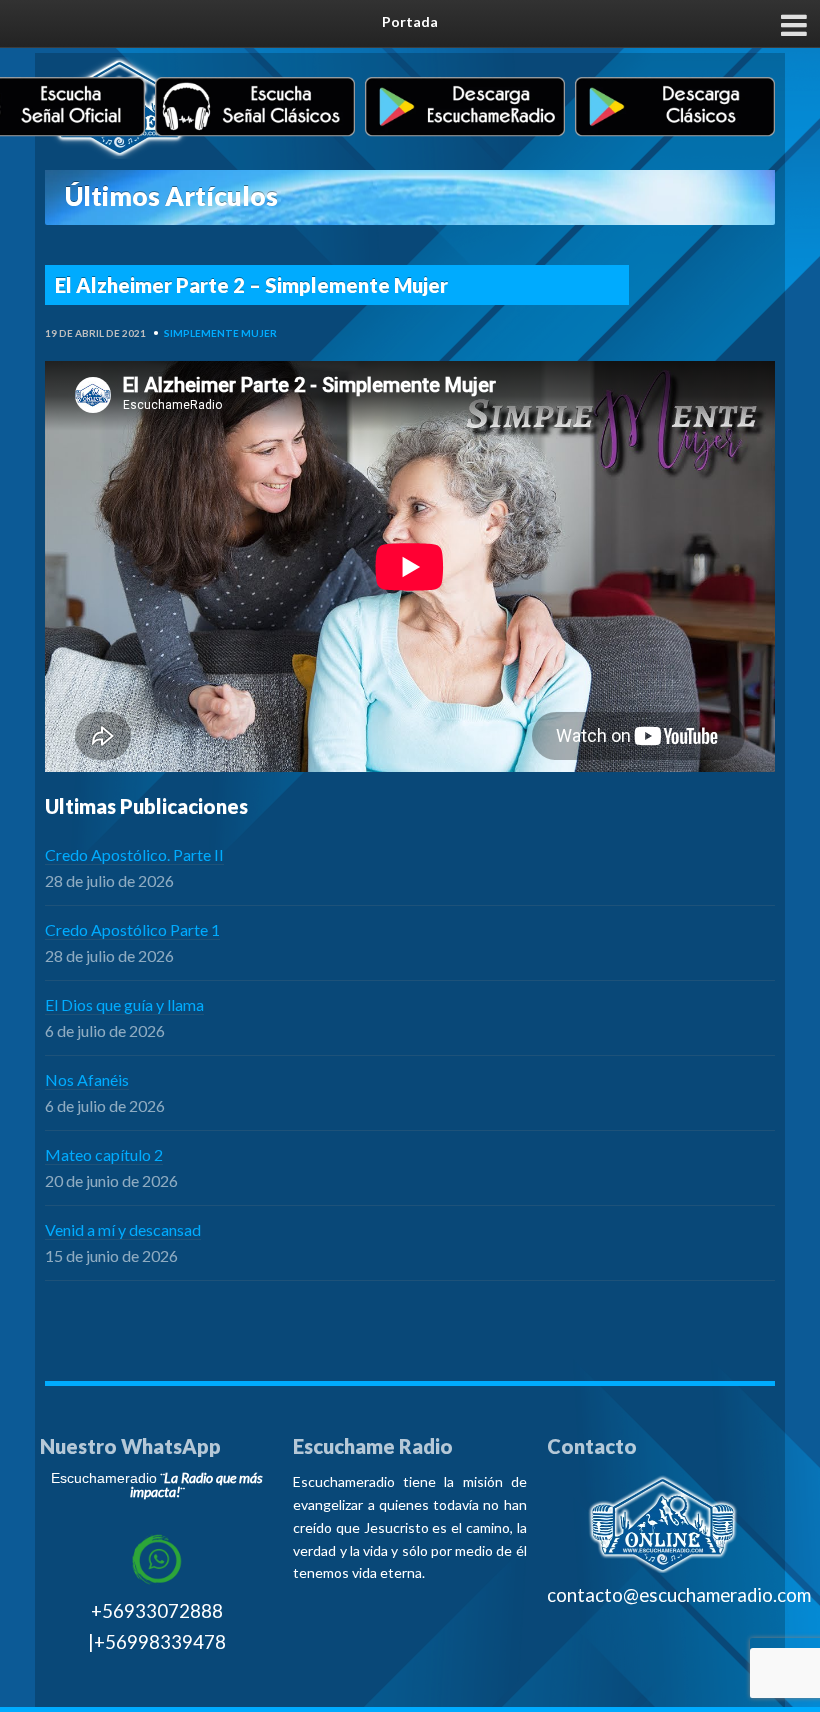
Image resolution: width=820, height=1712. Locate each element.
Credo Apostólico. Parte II (134, 854)
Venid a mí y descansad (123, 1229)
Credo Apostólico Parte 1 (132, 929)
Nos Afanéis (87, 1079)
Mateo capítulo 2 (104, 1154)
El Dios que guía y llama (124, 1004)
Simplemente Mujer (220, 333)
